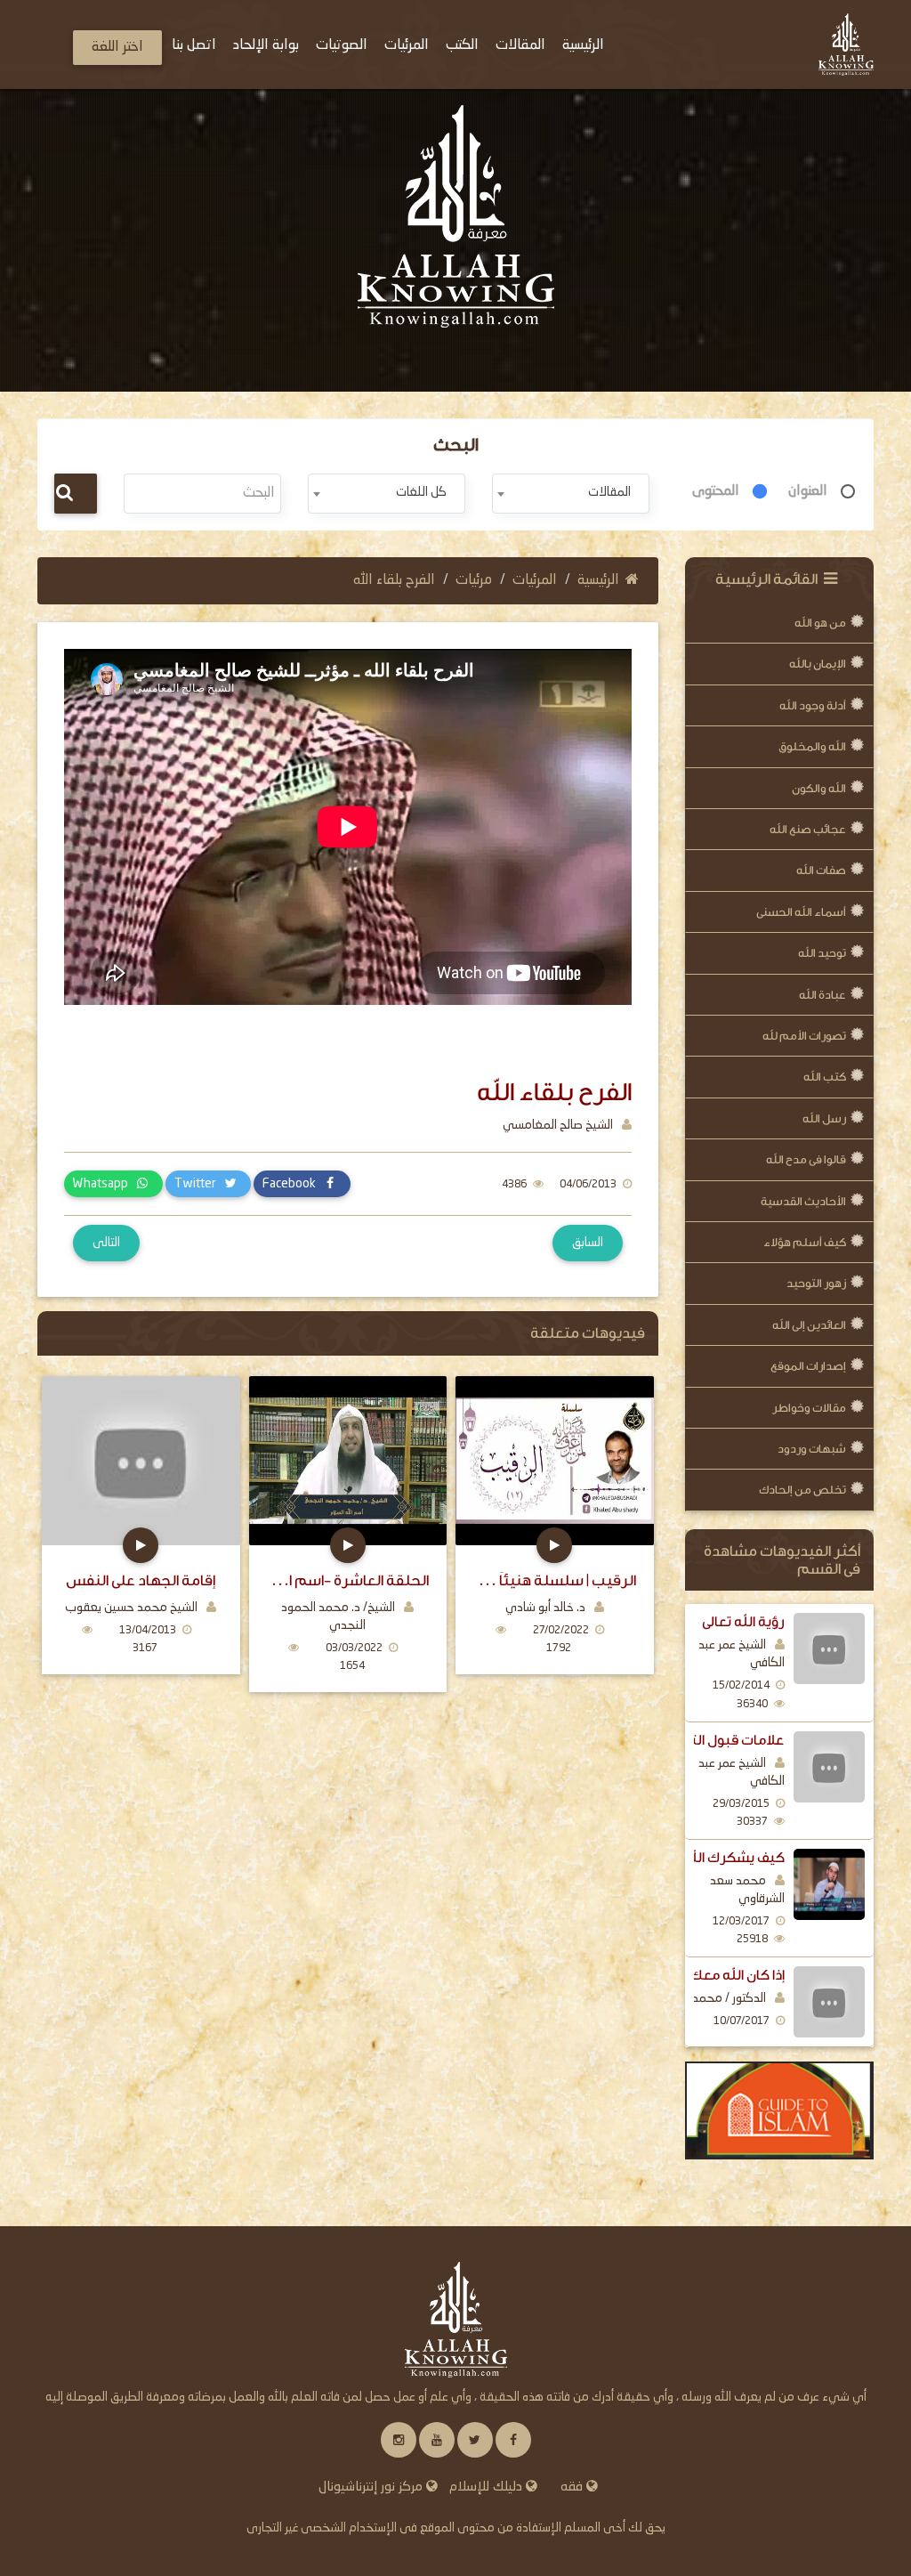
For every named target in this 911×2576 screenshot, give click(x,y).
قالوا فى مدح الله (806, 1159)
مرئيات (474, 580)
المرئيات (535, 580)
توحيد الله (822, 953)
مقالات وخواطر (809, 1408)
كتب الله (825, 1077)
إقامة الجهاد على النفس (141, 1580)
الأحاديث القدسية (803, 1201)
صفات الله (821, 870)
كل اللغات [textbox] (421, 492)
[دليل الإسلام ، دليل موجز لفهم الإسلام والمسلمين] (780, 2110)
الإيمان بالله (818, 664)
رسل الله (824, 1118)
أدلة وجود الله (813, 705)
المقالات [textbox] (609, 492)
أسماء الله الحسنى (801, 912)
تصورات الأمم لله (804, 1036)
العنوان (808, 491)
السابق (588, 1243)
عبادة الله (822, 995)
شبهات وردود (812, 1449)
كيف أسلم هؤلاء (805, 1242)
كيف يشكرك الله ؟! (727, 1858)
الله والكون (819, 788)
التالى (106, 1243)
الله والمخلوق (812, 746)
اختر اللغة (117, 47)
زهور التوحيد (816, 1283)
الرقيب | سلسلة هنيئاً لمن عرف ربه (555, 1580)
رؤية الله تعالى (743, 1622)
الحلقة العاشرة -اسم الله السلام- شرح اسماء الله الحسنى (348, 1580)
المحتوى (716, 491)
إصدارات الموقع (808, 1366)
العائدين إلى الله (809, 1325)
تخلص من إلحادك (802, 1490)
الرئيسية (598, 580)
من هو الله (820, 623)
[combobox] (571, 494)
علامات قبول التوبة (727, 1740)
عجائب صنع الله (808, 829)
